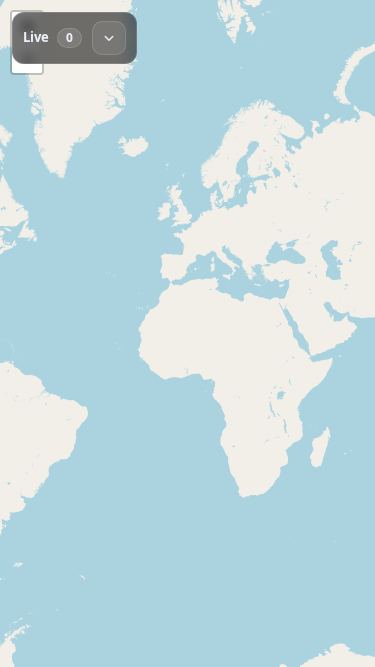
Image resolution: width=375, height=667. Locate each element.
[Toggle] (109, 38)
